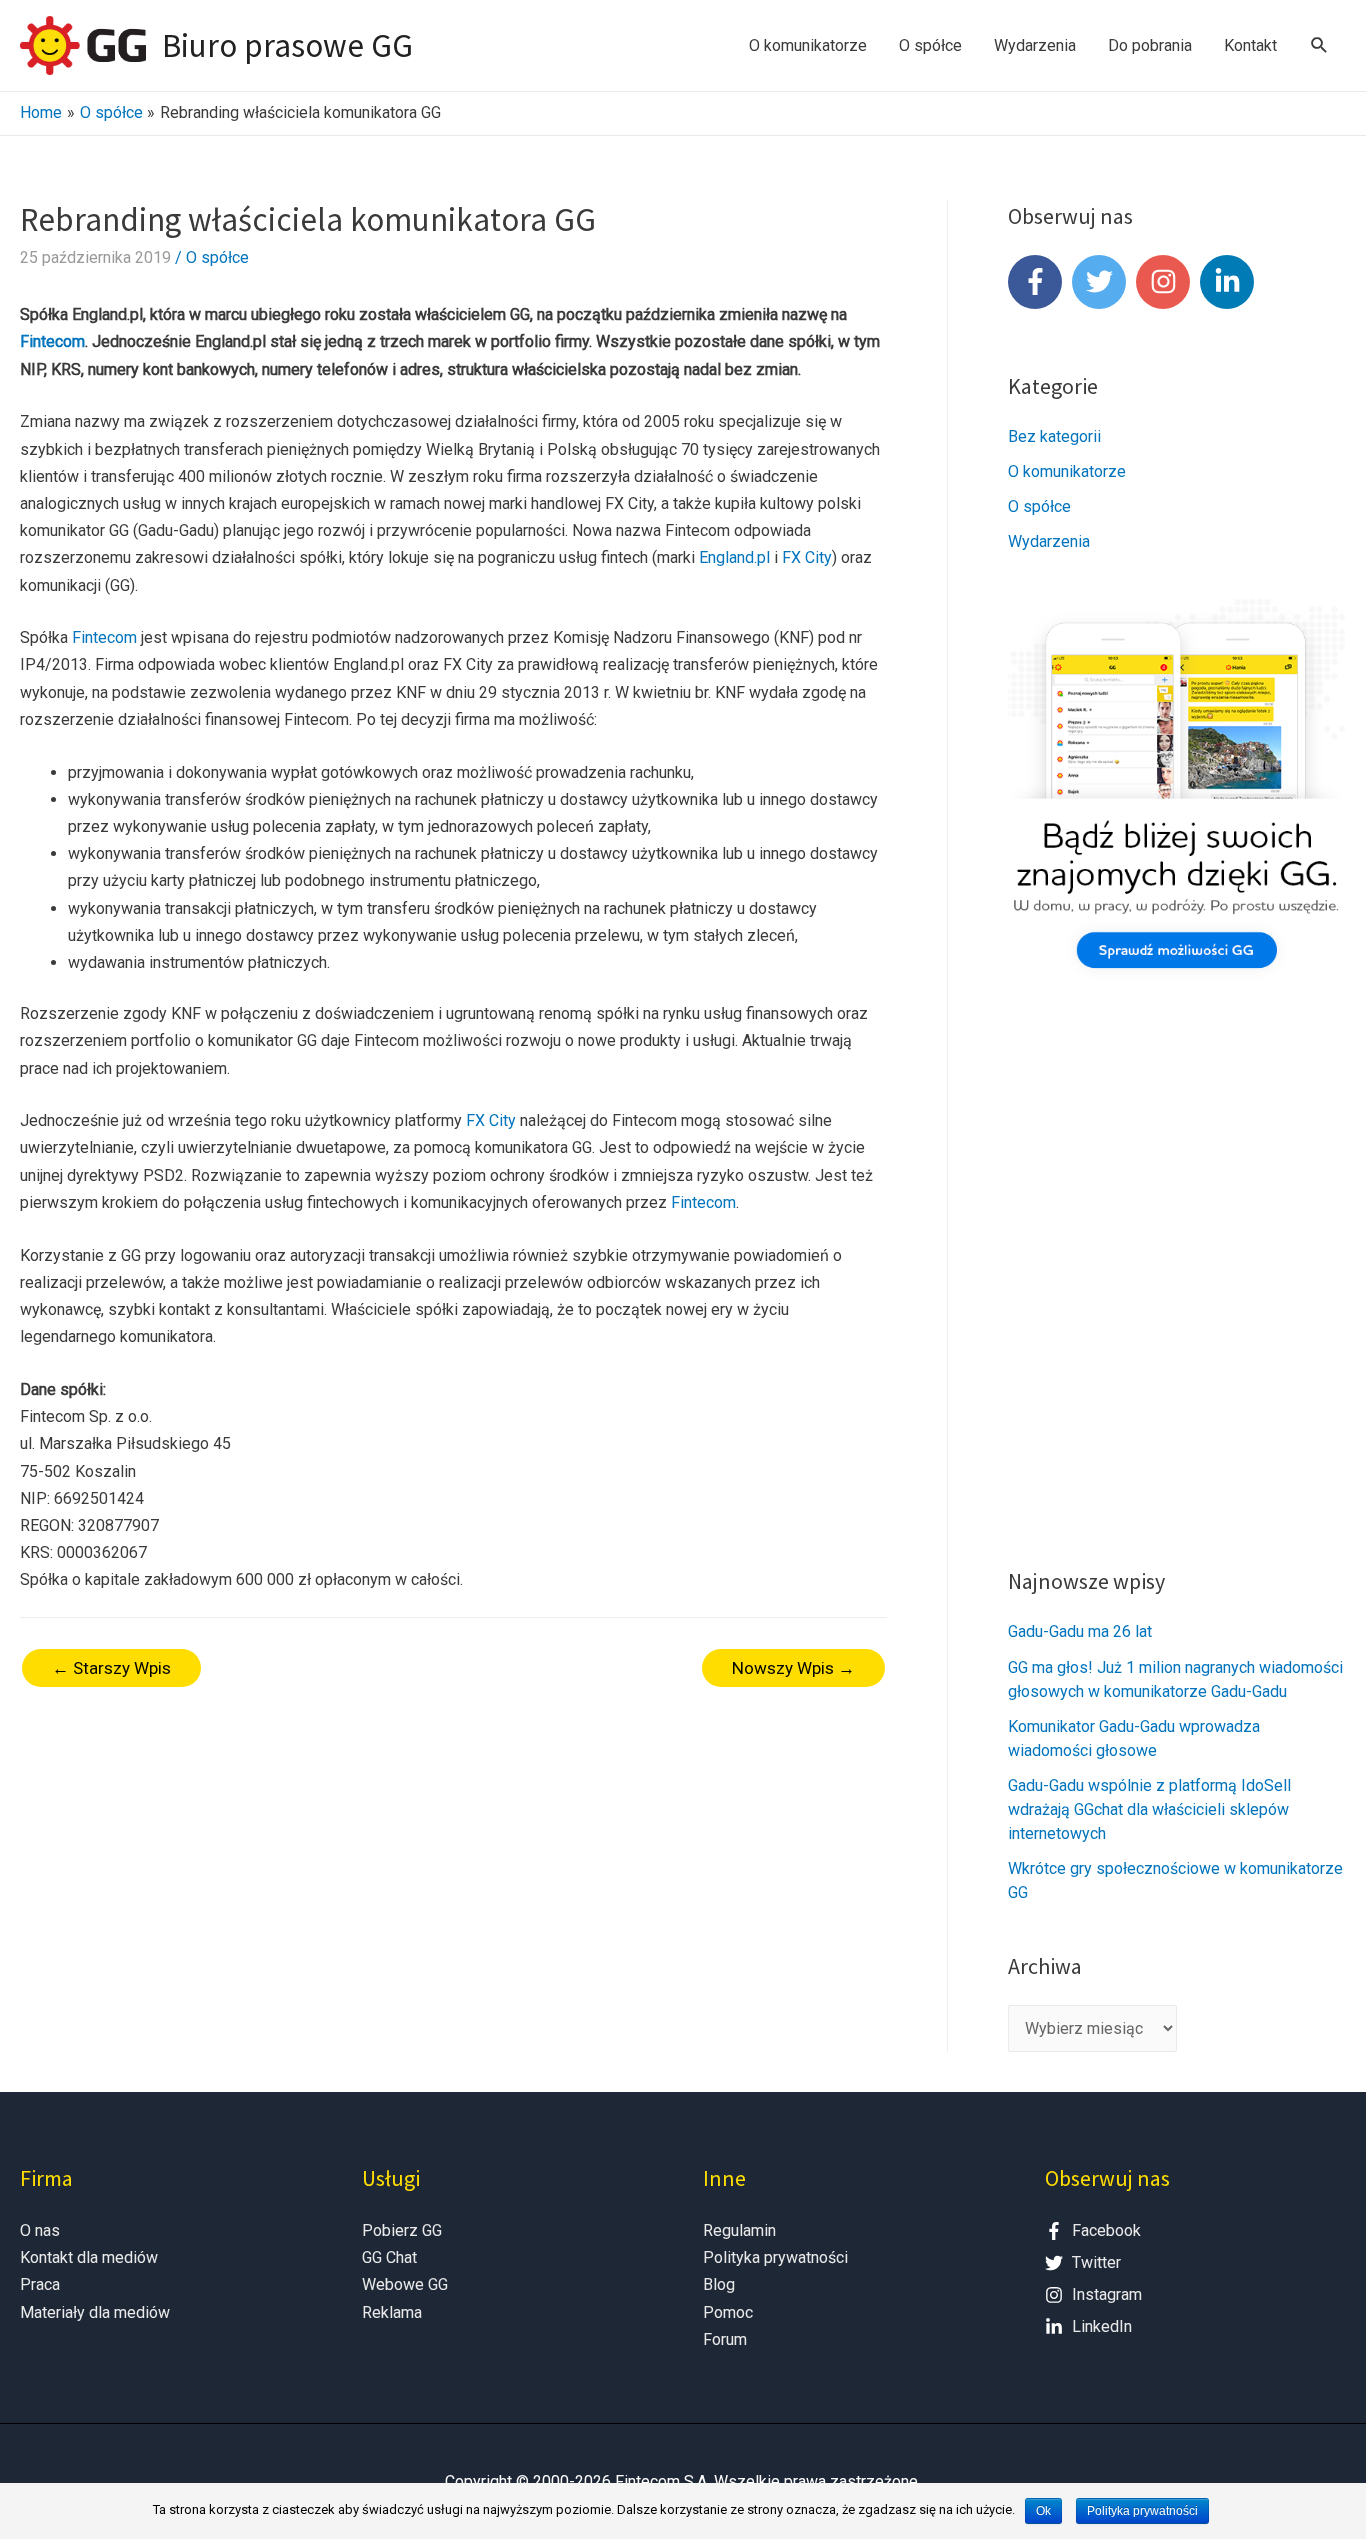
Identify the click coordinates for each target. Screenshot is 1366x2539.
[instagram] (1166, 282)
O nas (40, 2230)
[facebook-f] (1038, 282)
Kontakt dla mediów (89, 2257)
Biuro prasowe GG (287, 45)
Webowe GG (405, 2284)
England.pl (734, 557)
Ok (1043, 2511)
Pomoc (728, 2312)
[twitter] (1102, 282)
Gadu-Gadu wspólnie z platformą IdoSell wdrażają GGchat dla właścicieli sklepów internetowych (1149, 1809)
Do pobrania (1150, 45)
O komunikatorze (808, 45)
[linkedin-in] (1228, 282)
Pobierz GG (402, 2230)
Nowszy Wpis (793, 1668)
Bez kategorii (1054, 436)
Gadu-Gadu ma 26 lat (1080, 1631)
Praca (40, 2284)
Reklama (392, 2312)
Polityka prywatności (775, 2257)
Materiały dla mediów (95, 2312)
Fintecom (52, 341)
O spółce (930, 45)
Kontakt (1250, 45)
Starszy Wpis (111, 1668)
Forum (725, 2339)
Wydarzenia (1035, 45)
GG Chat (389, 2257)
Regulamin (739, 2230)
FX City (807, 557)
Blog (719, 2284)
